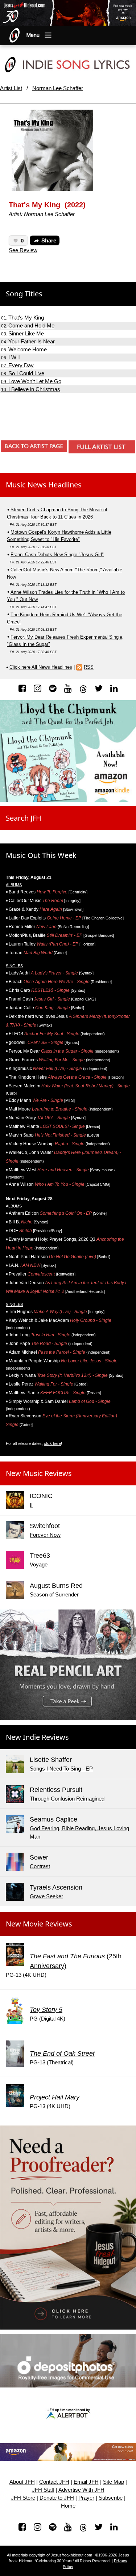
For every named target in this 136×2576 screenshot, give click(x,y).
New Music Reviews (39, 1473)
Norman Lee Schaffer (58, 88)
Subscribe (111, 2498)
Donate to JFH (57, 2498)
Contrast (40, 1866)
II (31, 1505)
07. (17, 366)
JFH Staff (43, 2490)
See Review (23, 250)
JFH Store (23, 2498)
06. (10, 358)
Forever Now (45, 1535)
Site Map (114, 2482)
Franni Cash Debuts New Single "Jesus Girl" (57, 555)
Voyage (39, 1564)
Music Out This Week (41, 855)
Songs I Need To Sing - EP (61, 1769)
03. (22, 334)
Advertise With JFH (81, 2490)
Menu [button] (33, 35)
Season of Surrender (54, 1594)
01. (22, 318)
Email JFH (86, 2482)
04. (28, 342)
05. (24, 350)
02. (28, 326)
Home (68, 2506)
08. (23, 374)
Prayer (86, 2498)
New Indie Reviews (37, 1737)
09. (31, 382)
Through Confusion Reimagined (67, 1799)
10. (31, 390)
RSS (89, 667)
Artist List (11, 88)
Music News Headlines (44, 485)
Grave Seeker (46, 1896)
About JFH (22, 2482)
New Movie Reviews (39, 1924)
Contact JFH (54, 2482)
